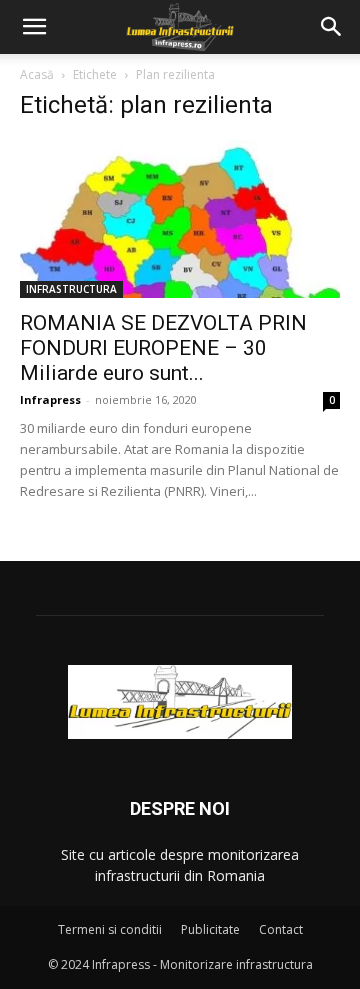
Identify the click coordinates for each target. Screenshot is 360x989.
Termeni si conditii (110, 929)
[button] (34, 27)
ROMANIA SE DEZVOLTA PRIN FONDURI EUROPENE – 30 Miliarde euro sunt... (163, 348)
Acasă (37, 74)
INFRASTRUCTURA (71, 289)
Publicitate (210, 929)
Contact (281, 929)
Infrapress (50, 399)
